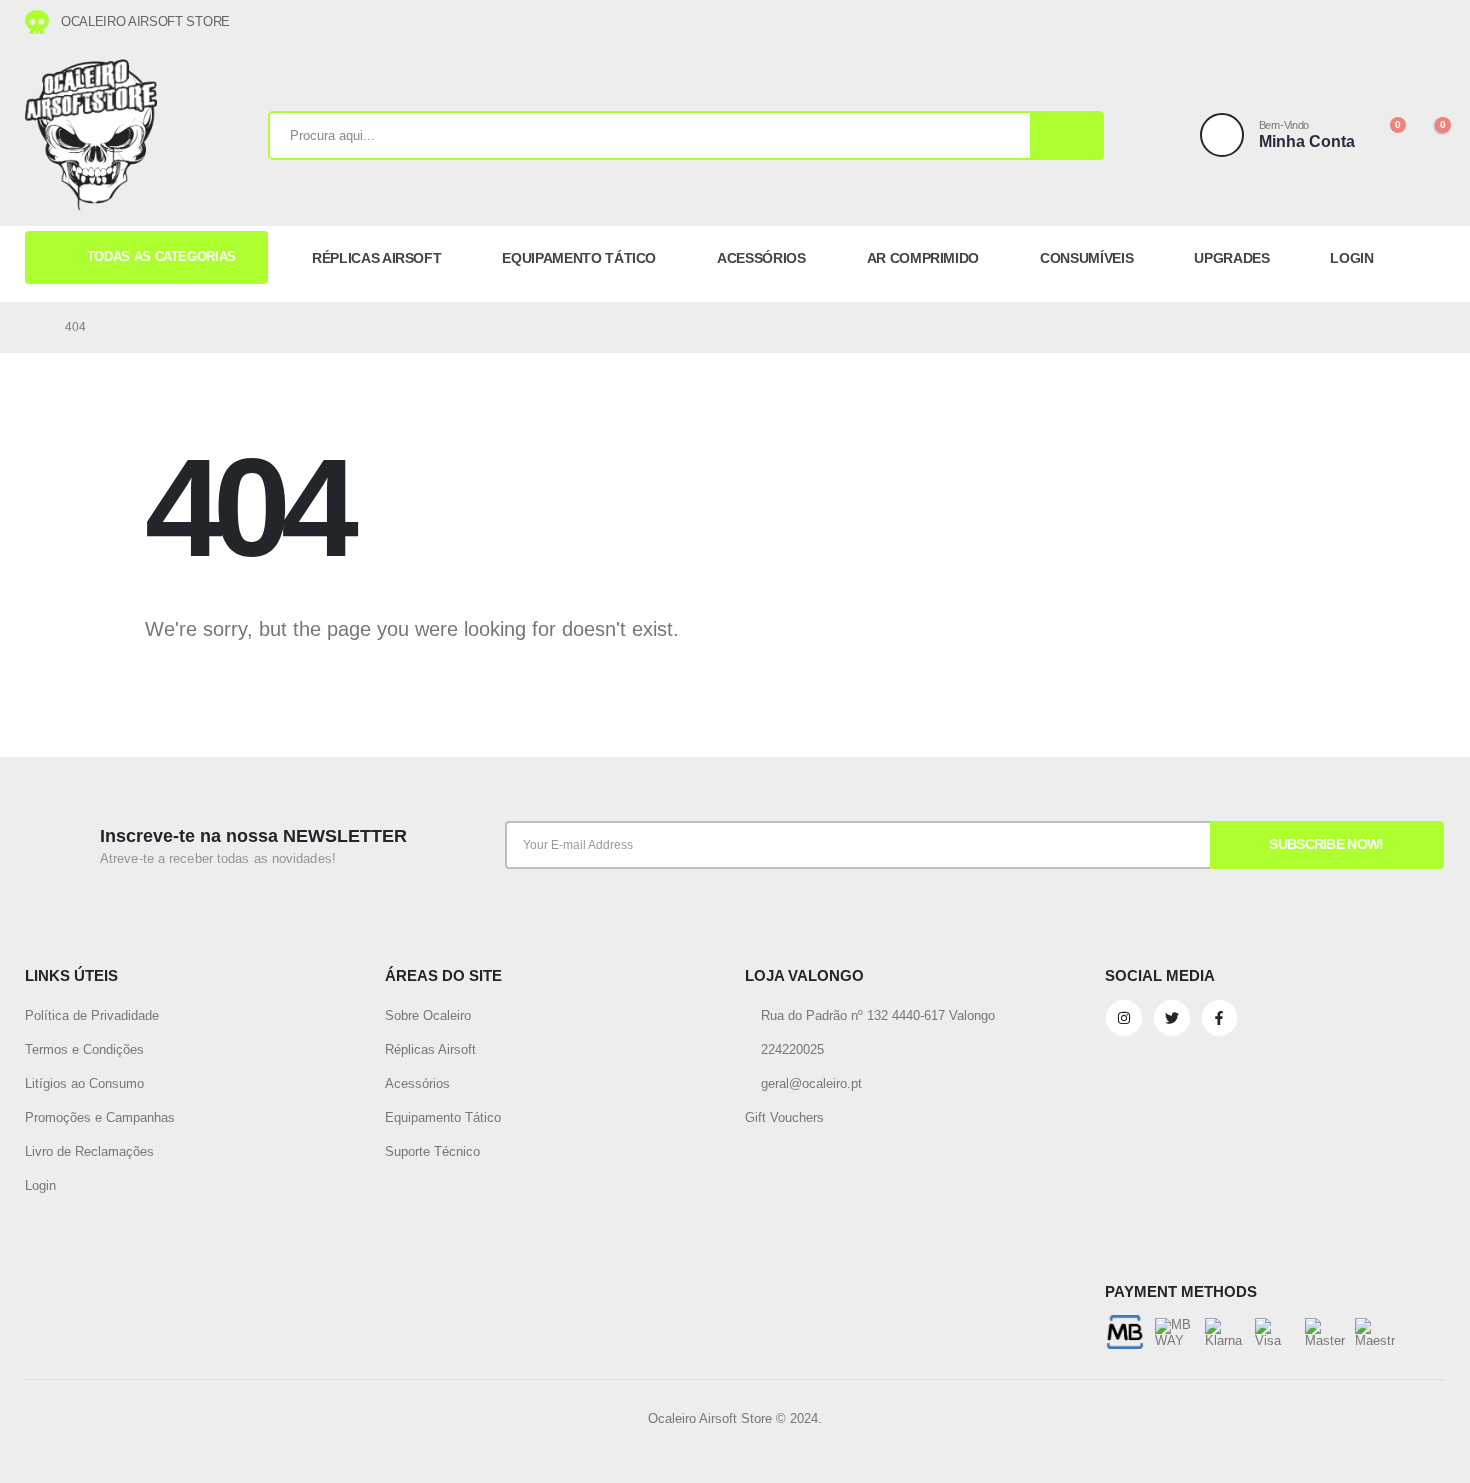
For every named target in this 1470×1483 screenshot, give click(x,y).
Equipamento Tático (443, 1117)
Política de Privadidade (92, 1015)
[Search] (1066, 135)
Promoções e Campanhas (100, 1117)
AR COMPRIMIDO (923, 258)
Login (40, 1185)
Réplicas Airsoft (430, 1049)
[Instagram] (1400, 22)
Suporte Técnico (432, 1151)
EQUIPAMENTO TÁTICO (579, 258)
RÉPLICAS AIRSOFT (376, 258)
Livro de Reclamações (89, 1151)
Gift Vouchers (784, 1117)
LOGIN (1351, 258)
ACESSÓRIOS (761, 258)
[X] (1354, 22)
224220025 (790, 1049)
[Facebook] (1331, 22)
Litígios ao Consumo (84, 1083)
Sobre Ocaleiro (428, 1015)
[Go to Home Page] (31, 327)
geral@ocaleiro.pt (809, 1083)
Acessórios (417, 1083)
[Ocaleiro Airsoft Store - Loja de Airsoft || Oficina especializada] (91, 135)
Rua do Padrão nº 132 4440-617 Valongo (876, 1015)
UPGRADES (1231, 258)
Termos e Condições (84, 1049)
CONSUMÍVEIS (1086, 258)
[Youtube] (1377, 22)
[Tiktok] (1423, 22)
